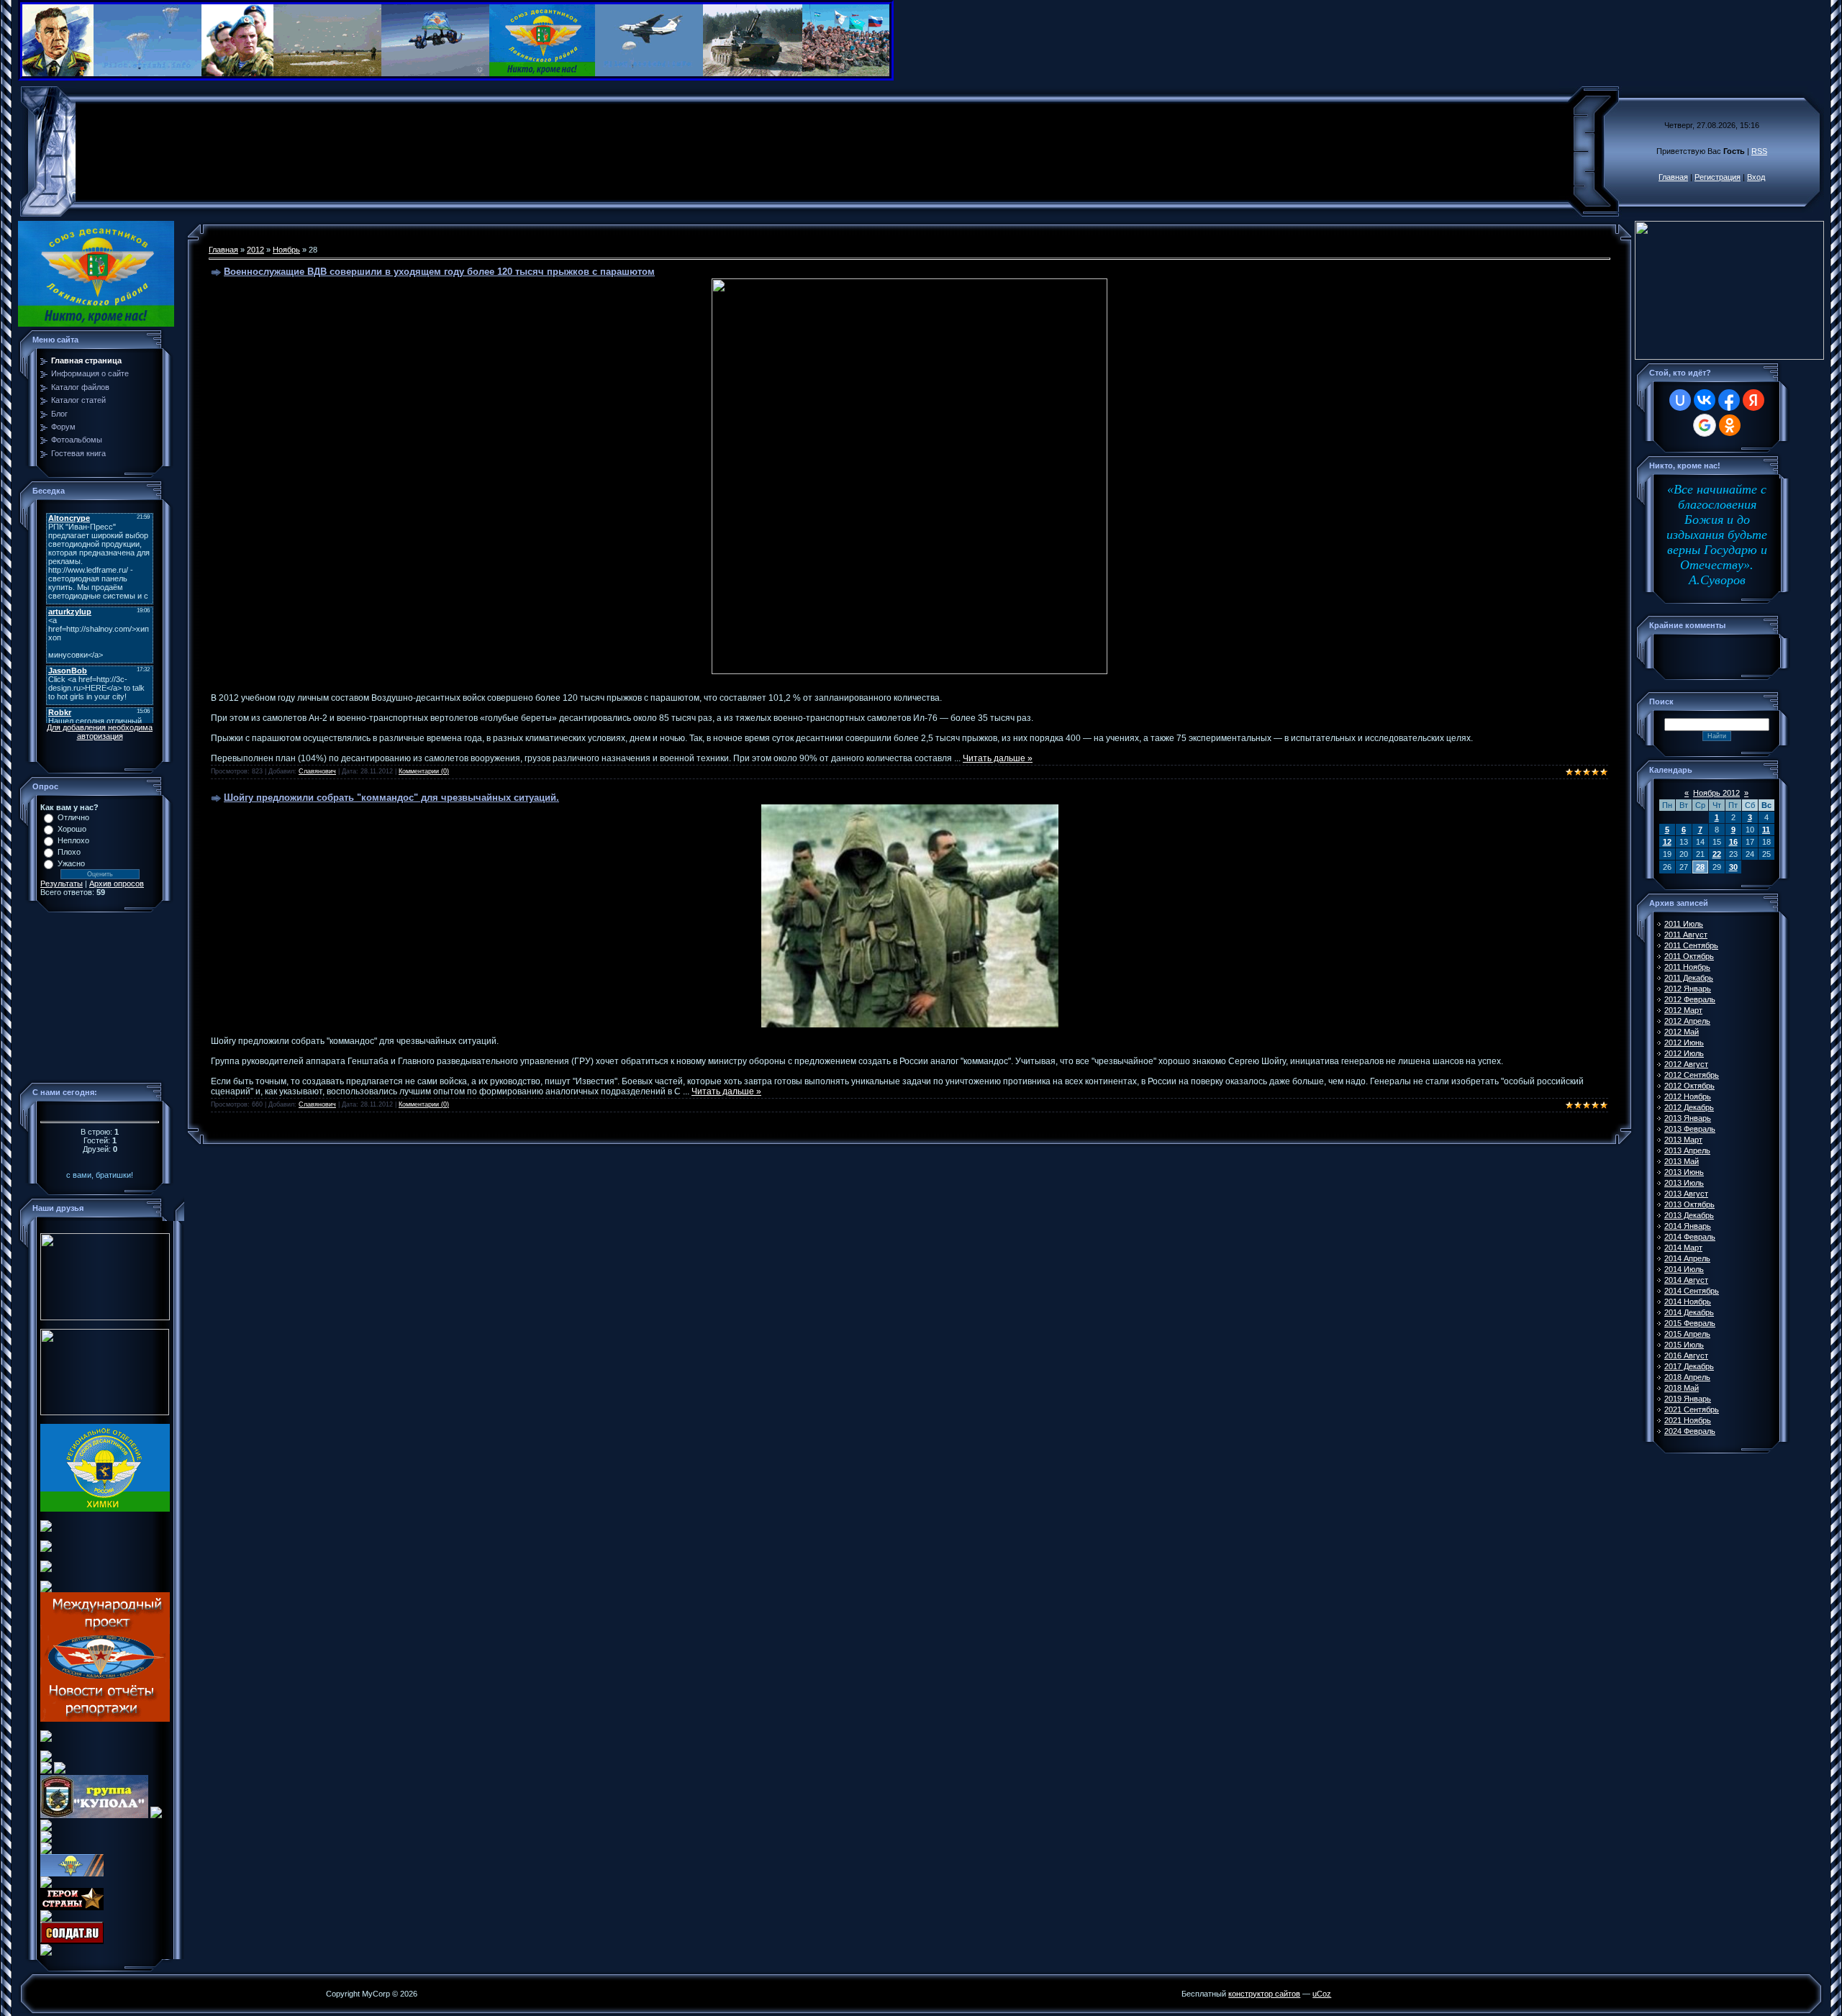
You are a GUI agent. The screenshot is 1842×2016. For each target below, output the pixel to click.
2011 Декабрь (1689, 978)
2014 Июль (1684, 1269)
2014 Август (1686, 1280)
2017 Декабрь (1689, 1366)
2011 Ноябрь (1687, 967)
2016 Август (1686, 1356)
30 (1733, 867)
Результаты (62, 884)
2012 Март (1683, 1010)
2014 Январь (1688, 1226)
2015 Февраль (1690, 1323)
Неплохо (73, 840)
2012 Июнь (1684, 1043)
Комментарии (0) (424, 771)
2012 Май (1682, 1032)
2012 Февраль (1690, 999)
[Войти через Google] (1705, 425)
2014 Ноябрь (1688, 1302)
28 (1700, 867)
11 (1766, 830)
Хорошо (72, 829)
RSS (1759, 151)
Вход (1756, 177)
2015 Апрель (1687, 1334)
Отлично (73, 817)
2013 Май (1682, 1161)
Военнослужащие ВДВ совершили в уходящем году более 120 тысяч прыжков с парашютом (439, 272)
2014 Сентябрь (1692, 1291)
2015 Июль (1684, 1345)
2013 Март (1683, 1140)
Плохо (69, 852)
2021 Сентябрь (1692, 1409)
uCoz (1322, 1994)
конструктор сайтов (1264, 1994)
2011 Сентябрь (1691, 945)
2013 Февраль (1690, 1129)
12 (1667, 842)
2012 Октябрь (1689, 1086)
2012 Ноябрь (1688, 1096)
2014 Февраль (1690, 1237)
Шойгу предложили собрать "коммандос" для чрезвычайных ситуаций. (391, 798)
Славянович (317, 771)
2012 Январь (1688, 989)
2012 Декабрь (1689, 1107)
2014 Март (1683, 1248)
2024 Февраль (1690, 1431)
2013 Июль (1684, 1183)
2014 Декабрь (1689, 1312)
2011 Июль (1684, 924)
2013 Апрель (1687, 1150)
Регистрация (1718, 177)
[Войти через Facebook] (1729, 400)
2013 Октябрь (1689, 1204)
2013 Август (1686, 1194)
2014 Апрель (1687, 1258)
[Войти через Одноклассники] (1730, 425)
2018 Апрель (1687, 1377)
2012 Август (1686, 1064)
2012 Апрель (1687, 1021)
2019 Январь (1688, 1399)
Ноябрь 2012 (1716, 793)
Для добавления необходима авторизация (100, 732)
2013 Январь (1688, 1118)
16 (1733, 842)
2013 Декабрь (1689, 1215)
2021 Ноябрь (1688, 1420)
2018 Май (1682, 1388)
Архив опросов (117, 884)
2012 (255, 250)
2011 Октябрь (1689, 956)
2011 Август (1686, 935)
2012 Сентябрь (1692, 1075)
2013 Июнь (1684, 1172)
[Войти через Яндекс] (1753, 400)
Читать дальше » (998, 758)
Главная (1673, 177)
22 (1717, 854)
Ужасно (71, 863)
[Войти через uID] (1680, 400)
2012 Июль (1684, 1053)
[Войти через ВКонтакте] (1705, 400)
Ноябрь (286, 250)
